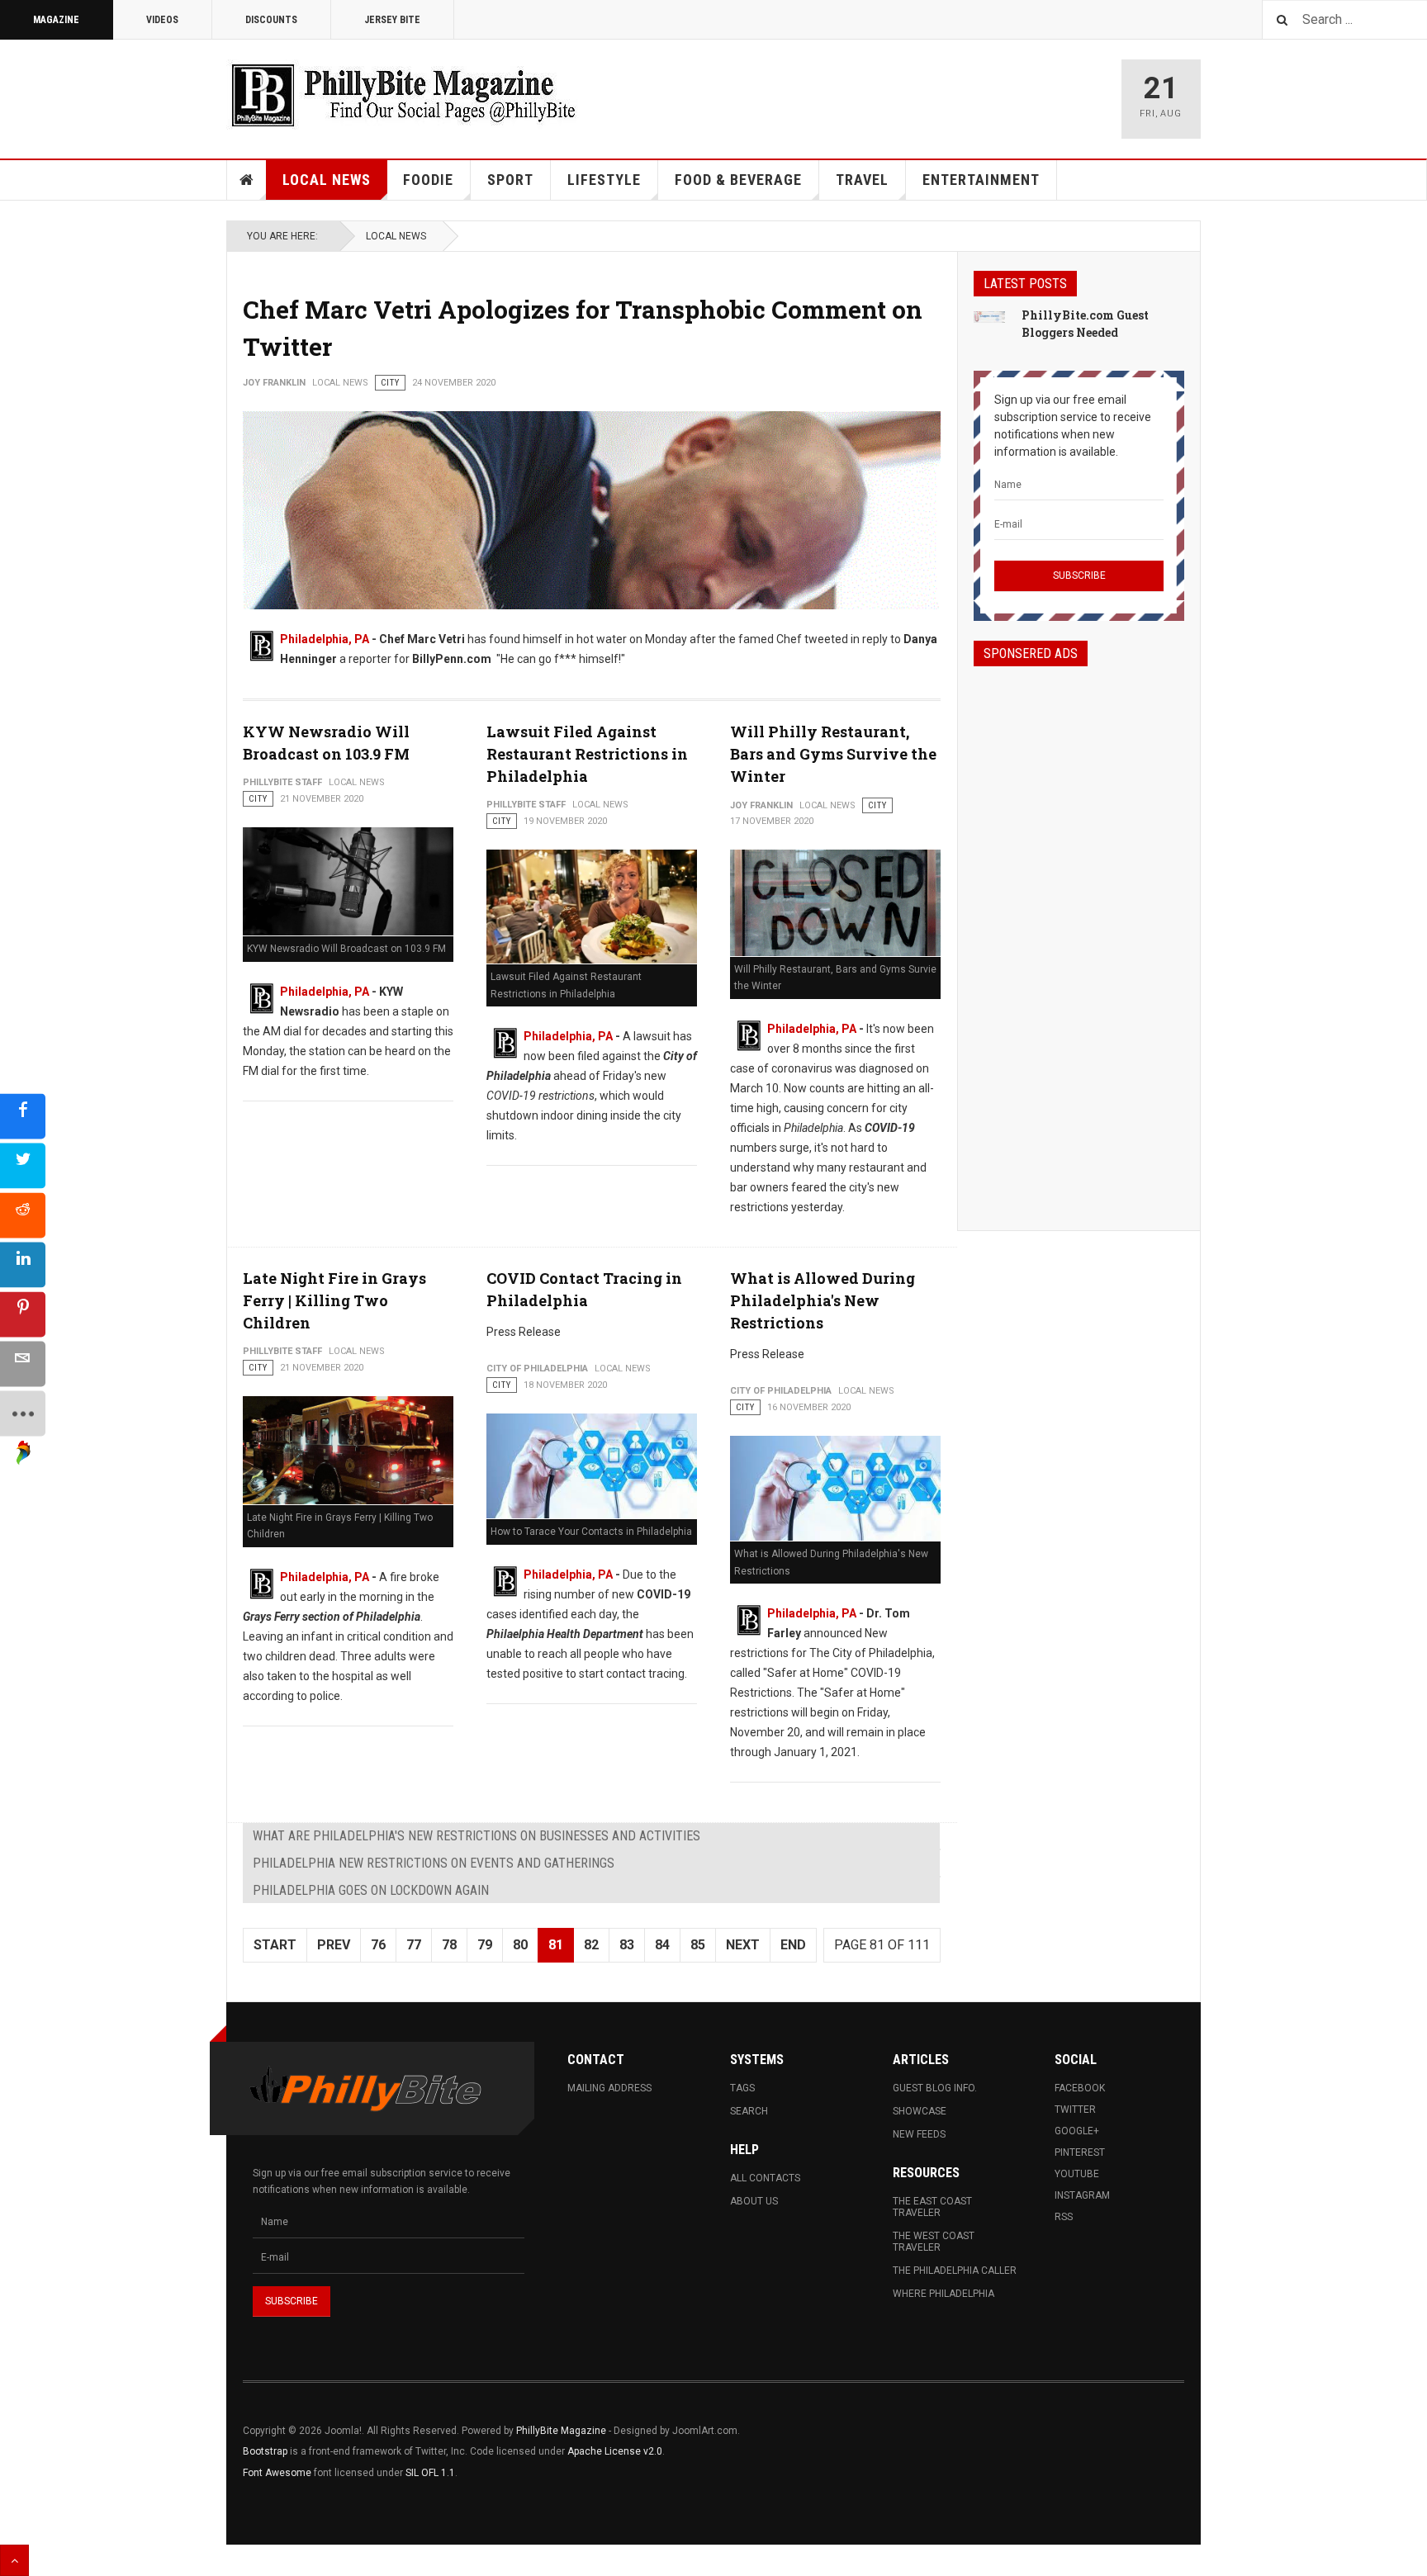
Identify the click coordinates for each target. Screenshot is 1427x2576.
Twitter (1075, 2110)
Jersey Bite (392, 20)
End (793, 1945)
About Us (754, 2201)
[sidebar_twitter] (23, 1166)
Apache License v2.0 (615, 2451)
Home (247, 180)
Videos (162, 20)
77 (414, 1945)
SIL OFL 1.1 (430, 2473)
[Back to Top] (14, 2560)
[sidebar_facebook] (23, 1117)
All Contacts (765, 2178)
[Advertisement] (1079, 934)
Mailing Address (609, 2088)
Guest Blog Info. (935, 2088)
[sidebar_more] (23, 1414)
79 (485, 1945)
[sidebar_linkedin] (23, 1265)
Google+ (1077, 2131)
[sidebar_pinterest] (23, 1315)
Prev (334, 1945)
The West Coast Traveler (934, 2242)
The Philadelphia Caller (955, 2271)
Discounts (271, 20)
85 (698, 1945)
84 (662, 1945)
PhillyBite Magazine (561, 2431)
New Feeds (919, 2134)
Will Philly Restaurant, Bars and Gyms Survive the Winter (833, 754)
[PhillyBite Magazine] (403, 95)
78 (449, 1945)
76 (378, 1945)
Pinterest (1080, 2152)
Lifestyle (604, 180)
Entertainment (981, 180)
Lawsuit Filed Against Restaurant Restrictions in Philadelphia (587, 754)
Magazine (56, 20)
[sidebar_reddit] (23, 1216)
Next (743, 1945)
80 (520, 1945)
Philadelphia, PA (325, 639)
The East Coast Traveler (932, 2207)
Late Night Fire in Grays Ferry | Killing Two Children (334, 1300)
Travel (862, 180)
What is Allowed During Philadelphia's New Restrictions (823, 1300)
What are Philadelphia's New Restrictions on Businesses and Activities (476, 1836)
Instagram (1082, 2195)
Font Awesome (277, 2473)
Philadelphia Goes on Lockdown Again (371, 1890)
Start (275, 1945)
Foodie (428, 180)
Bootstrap (265, 2451)
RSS (1064, 2217)
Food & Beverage (738, 180)
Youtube (1077, 2174)
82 (591, 1945)
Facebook (1080, 2088)
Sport (510, 180)
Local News (327, 180)
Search (749, 2111)
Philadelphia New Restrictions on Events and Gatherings (434, 1863)
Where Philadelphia (943, 2294)
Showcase (920, 2111)
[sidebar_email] (23, 1364)
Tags (742, 2088)
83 (627, 1945)
